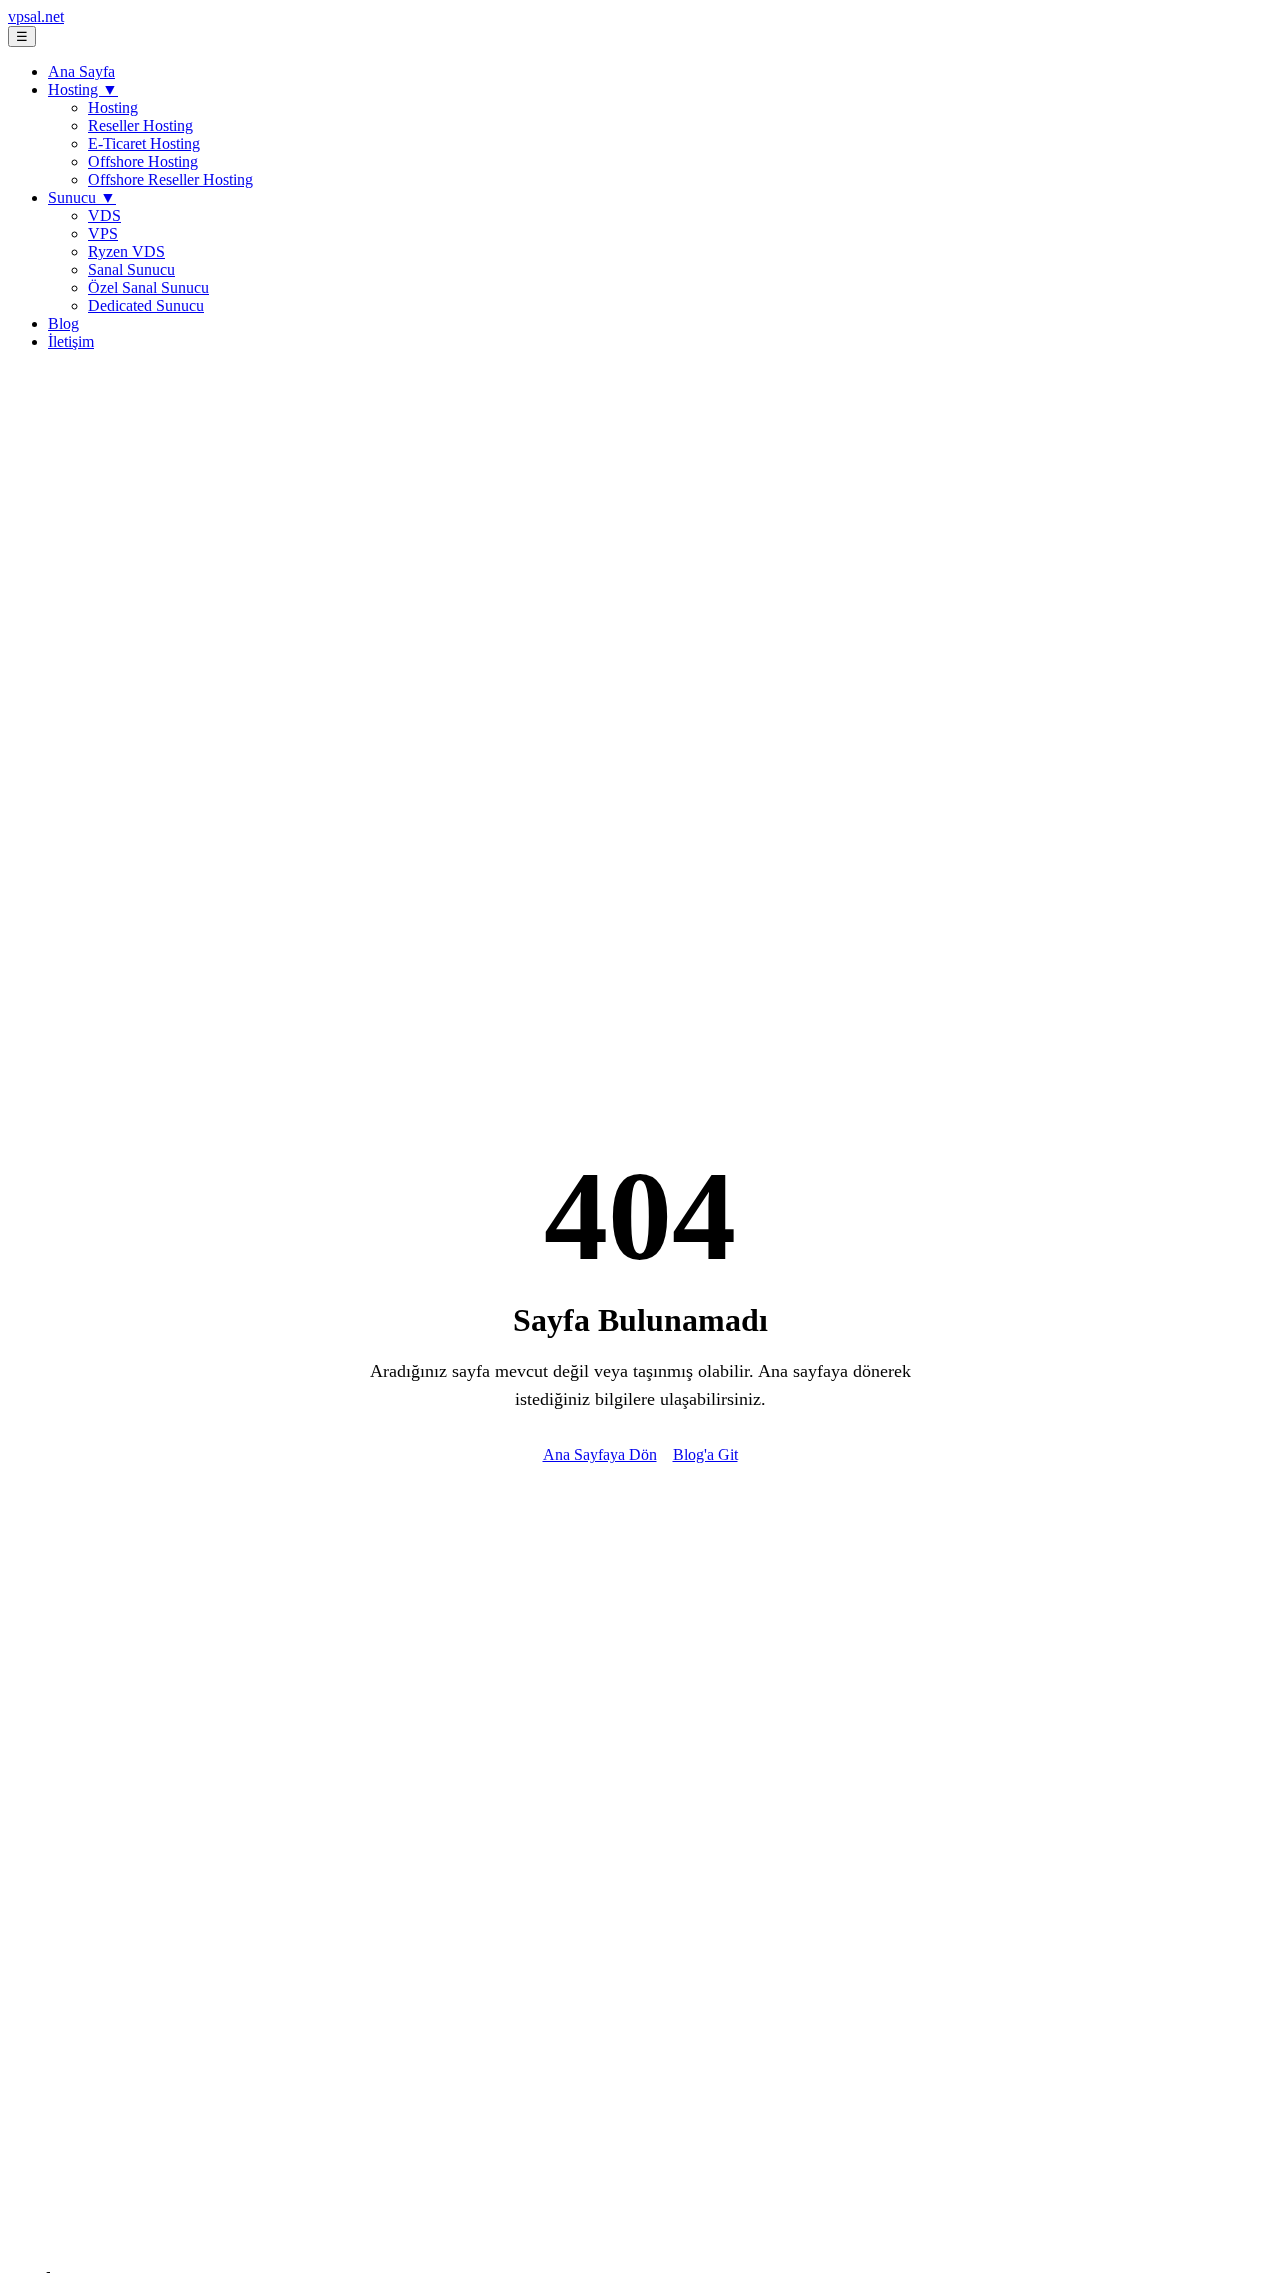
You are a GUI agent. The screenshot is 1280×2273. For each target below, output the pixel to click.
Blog (63, 323)
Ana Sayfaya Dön (600, 1454)
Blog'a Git (705, 1454)
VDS (104, 215)
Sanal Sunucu (131, 269)
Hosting (83, 89)
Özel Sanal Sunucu (148, 287)
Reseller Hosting (140, 125)
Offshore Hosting (143, 161)
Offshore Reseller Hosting (170, 179)
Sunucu (82, 197)
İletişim (71, 341)
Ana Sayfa (81, 71)
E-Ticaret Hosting (144, 143)
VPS (103, 233)
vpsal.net (36, 16)
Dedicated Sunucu (146, 305)
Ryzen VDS (126, 251)
